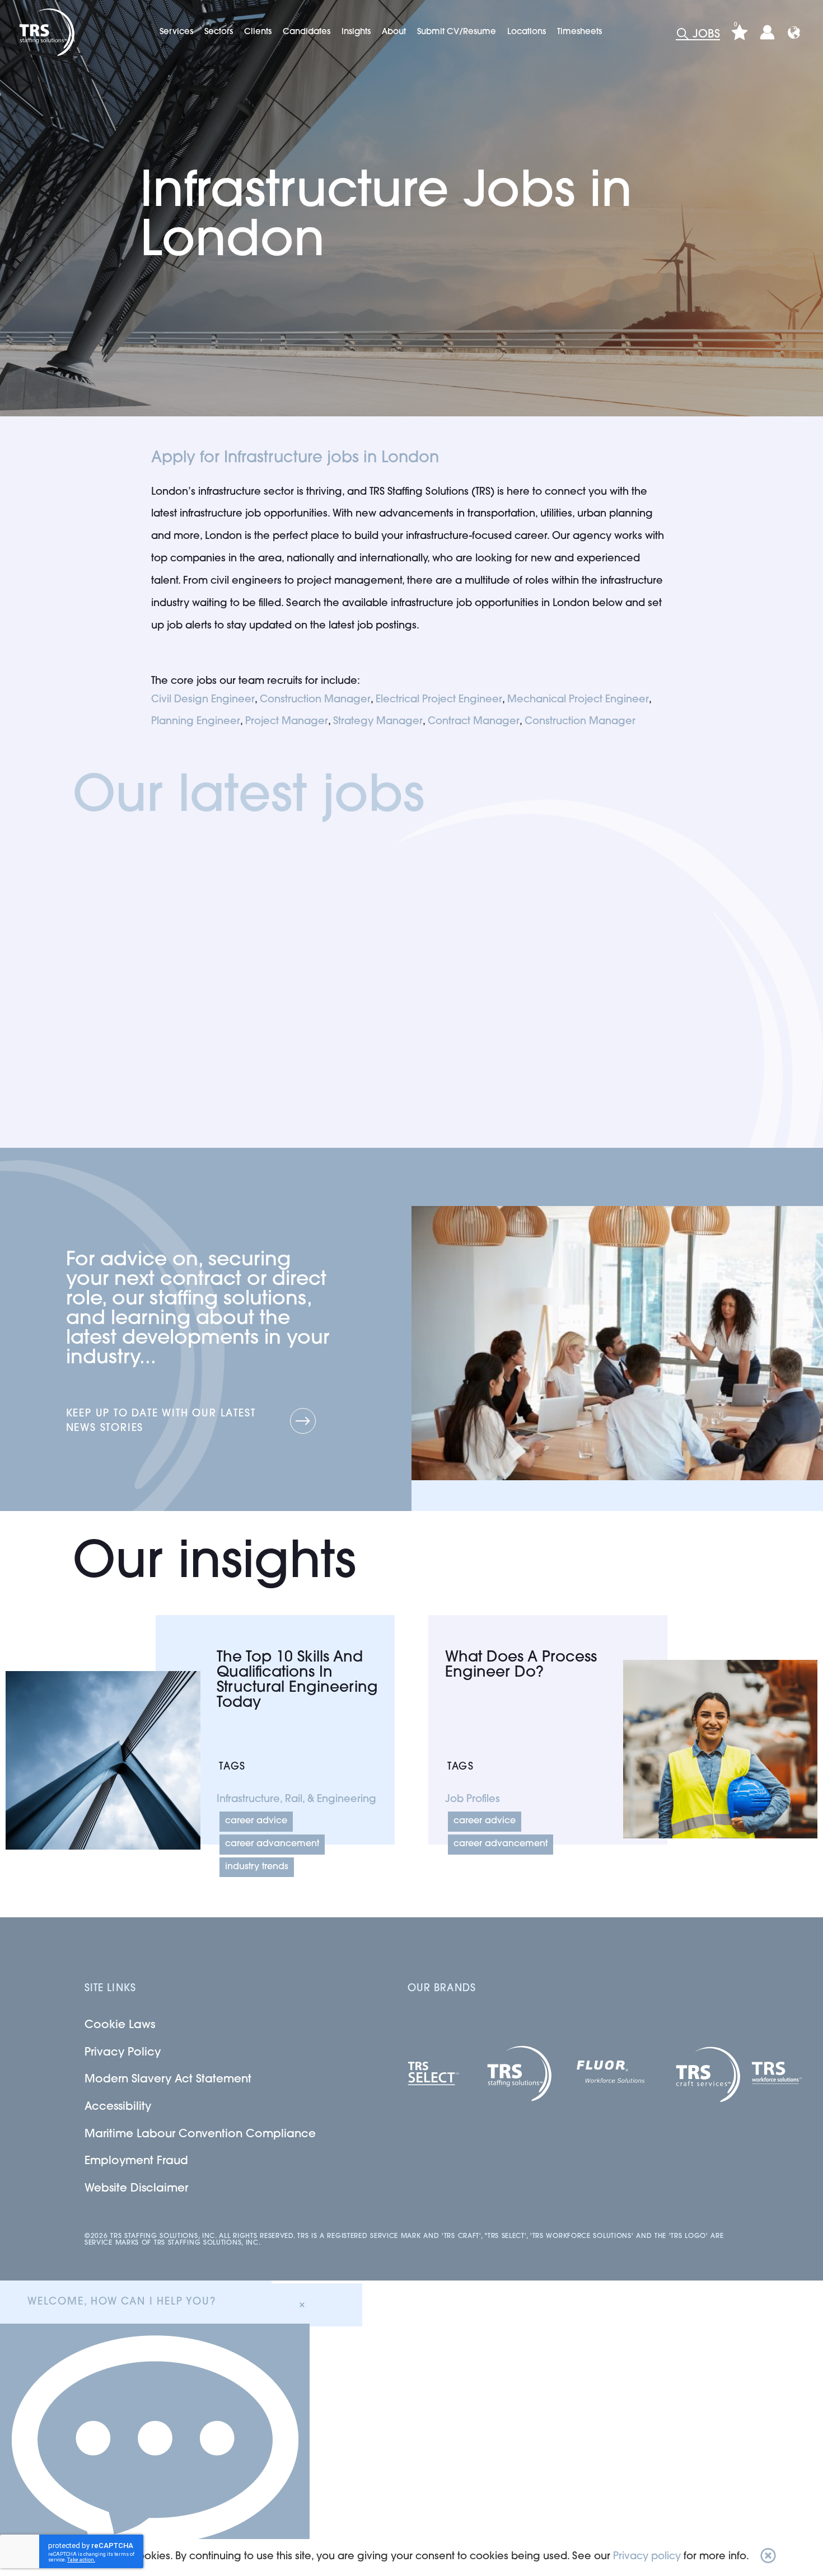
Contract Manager (474, 722)
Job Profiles (473, 1800)
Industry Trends (257, 1867)
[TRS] (46, 32)
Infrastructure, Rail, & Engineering (296, 1800)
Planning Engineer (196, 722)
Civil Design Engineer (203, 700)
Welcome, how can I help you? (121, 2302)
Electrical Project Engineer (439, 700)
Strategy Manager (378, 722)
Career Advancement (272, 1844)
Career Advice (256, 1821)
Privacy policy (647, 2557)
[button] (768, 2558)
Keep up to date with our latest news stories (161, 1421)
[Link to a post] (103, 1760)
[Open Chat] (155, 2450)
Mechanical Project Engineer (578, 700)
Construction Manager (315, 700)
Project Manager (287, 722)
